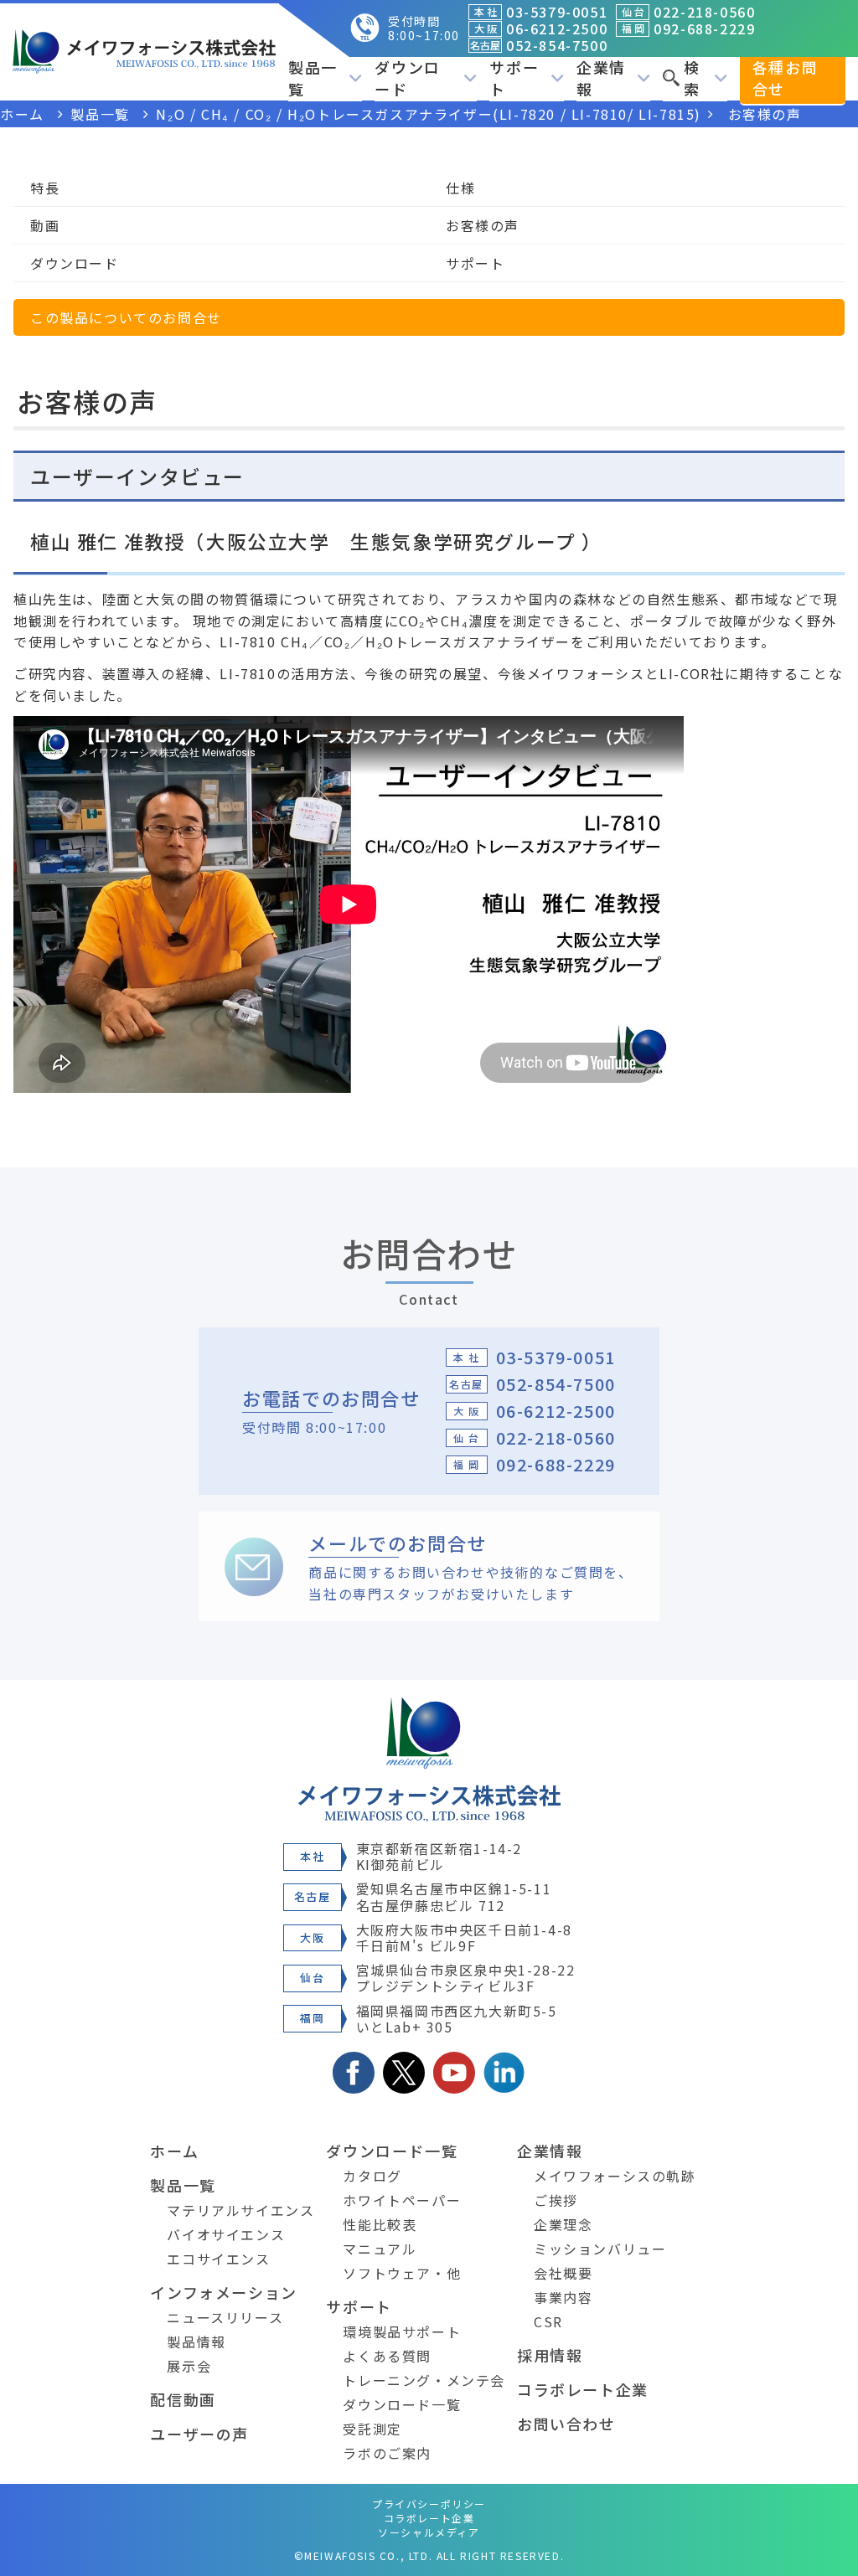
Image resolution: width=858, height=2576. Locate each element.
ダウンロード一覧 (392, 2151)
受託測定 (372, 2429)
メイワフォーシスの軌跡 (615, 2176)
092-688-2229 (556, 1464)
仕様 (460, 188)
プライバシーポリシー (429, 2504)
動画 (45, 225)
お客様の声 (483, 225)
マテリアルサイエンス (240, 2210)
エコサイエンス (218, 2259)
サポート (475, 263)
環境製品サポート (402, 2331)
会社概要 (563, 2273)
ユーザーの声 (199, 2434)
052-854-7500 (556, 1384)
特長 (45, 188)
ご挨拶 (556, 2200)
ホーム (174, 2151)
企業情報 (550, 2151)
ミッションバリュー (600, 2249)
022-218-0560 (556, 1437)
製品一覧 (183, 2185)
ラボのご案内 (387, 2453)
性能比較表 (380, 2224)
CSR (548, 2321)
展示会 (189, 2366)
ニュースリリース (225, 2317)
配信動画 (183, 2399)
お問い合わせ (566, 2424)
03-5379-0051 (556, 1357)
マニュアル (380, 2249)
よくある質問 (387, 2356)
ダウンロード (75, 263)
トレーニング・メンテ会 (424, 2380)
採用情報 (550, 2355)
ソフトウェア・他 (402, 2273)
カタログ (372, 2176)
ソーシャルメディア (429, 2532)
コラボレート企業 (583, 2389)
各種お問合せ (785, 78)
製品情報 (196, 2342)
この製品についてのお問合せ (126, 317)
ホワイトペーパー (402, 2200)
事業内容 (563, 2297)
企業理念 (563, 2224)
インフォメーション (223, 2292)
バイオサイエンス (226, 2234)
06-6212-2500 (556, 1411)
